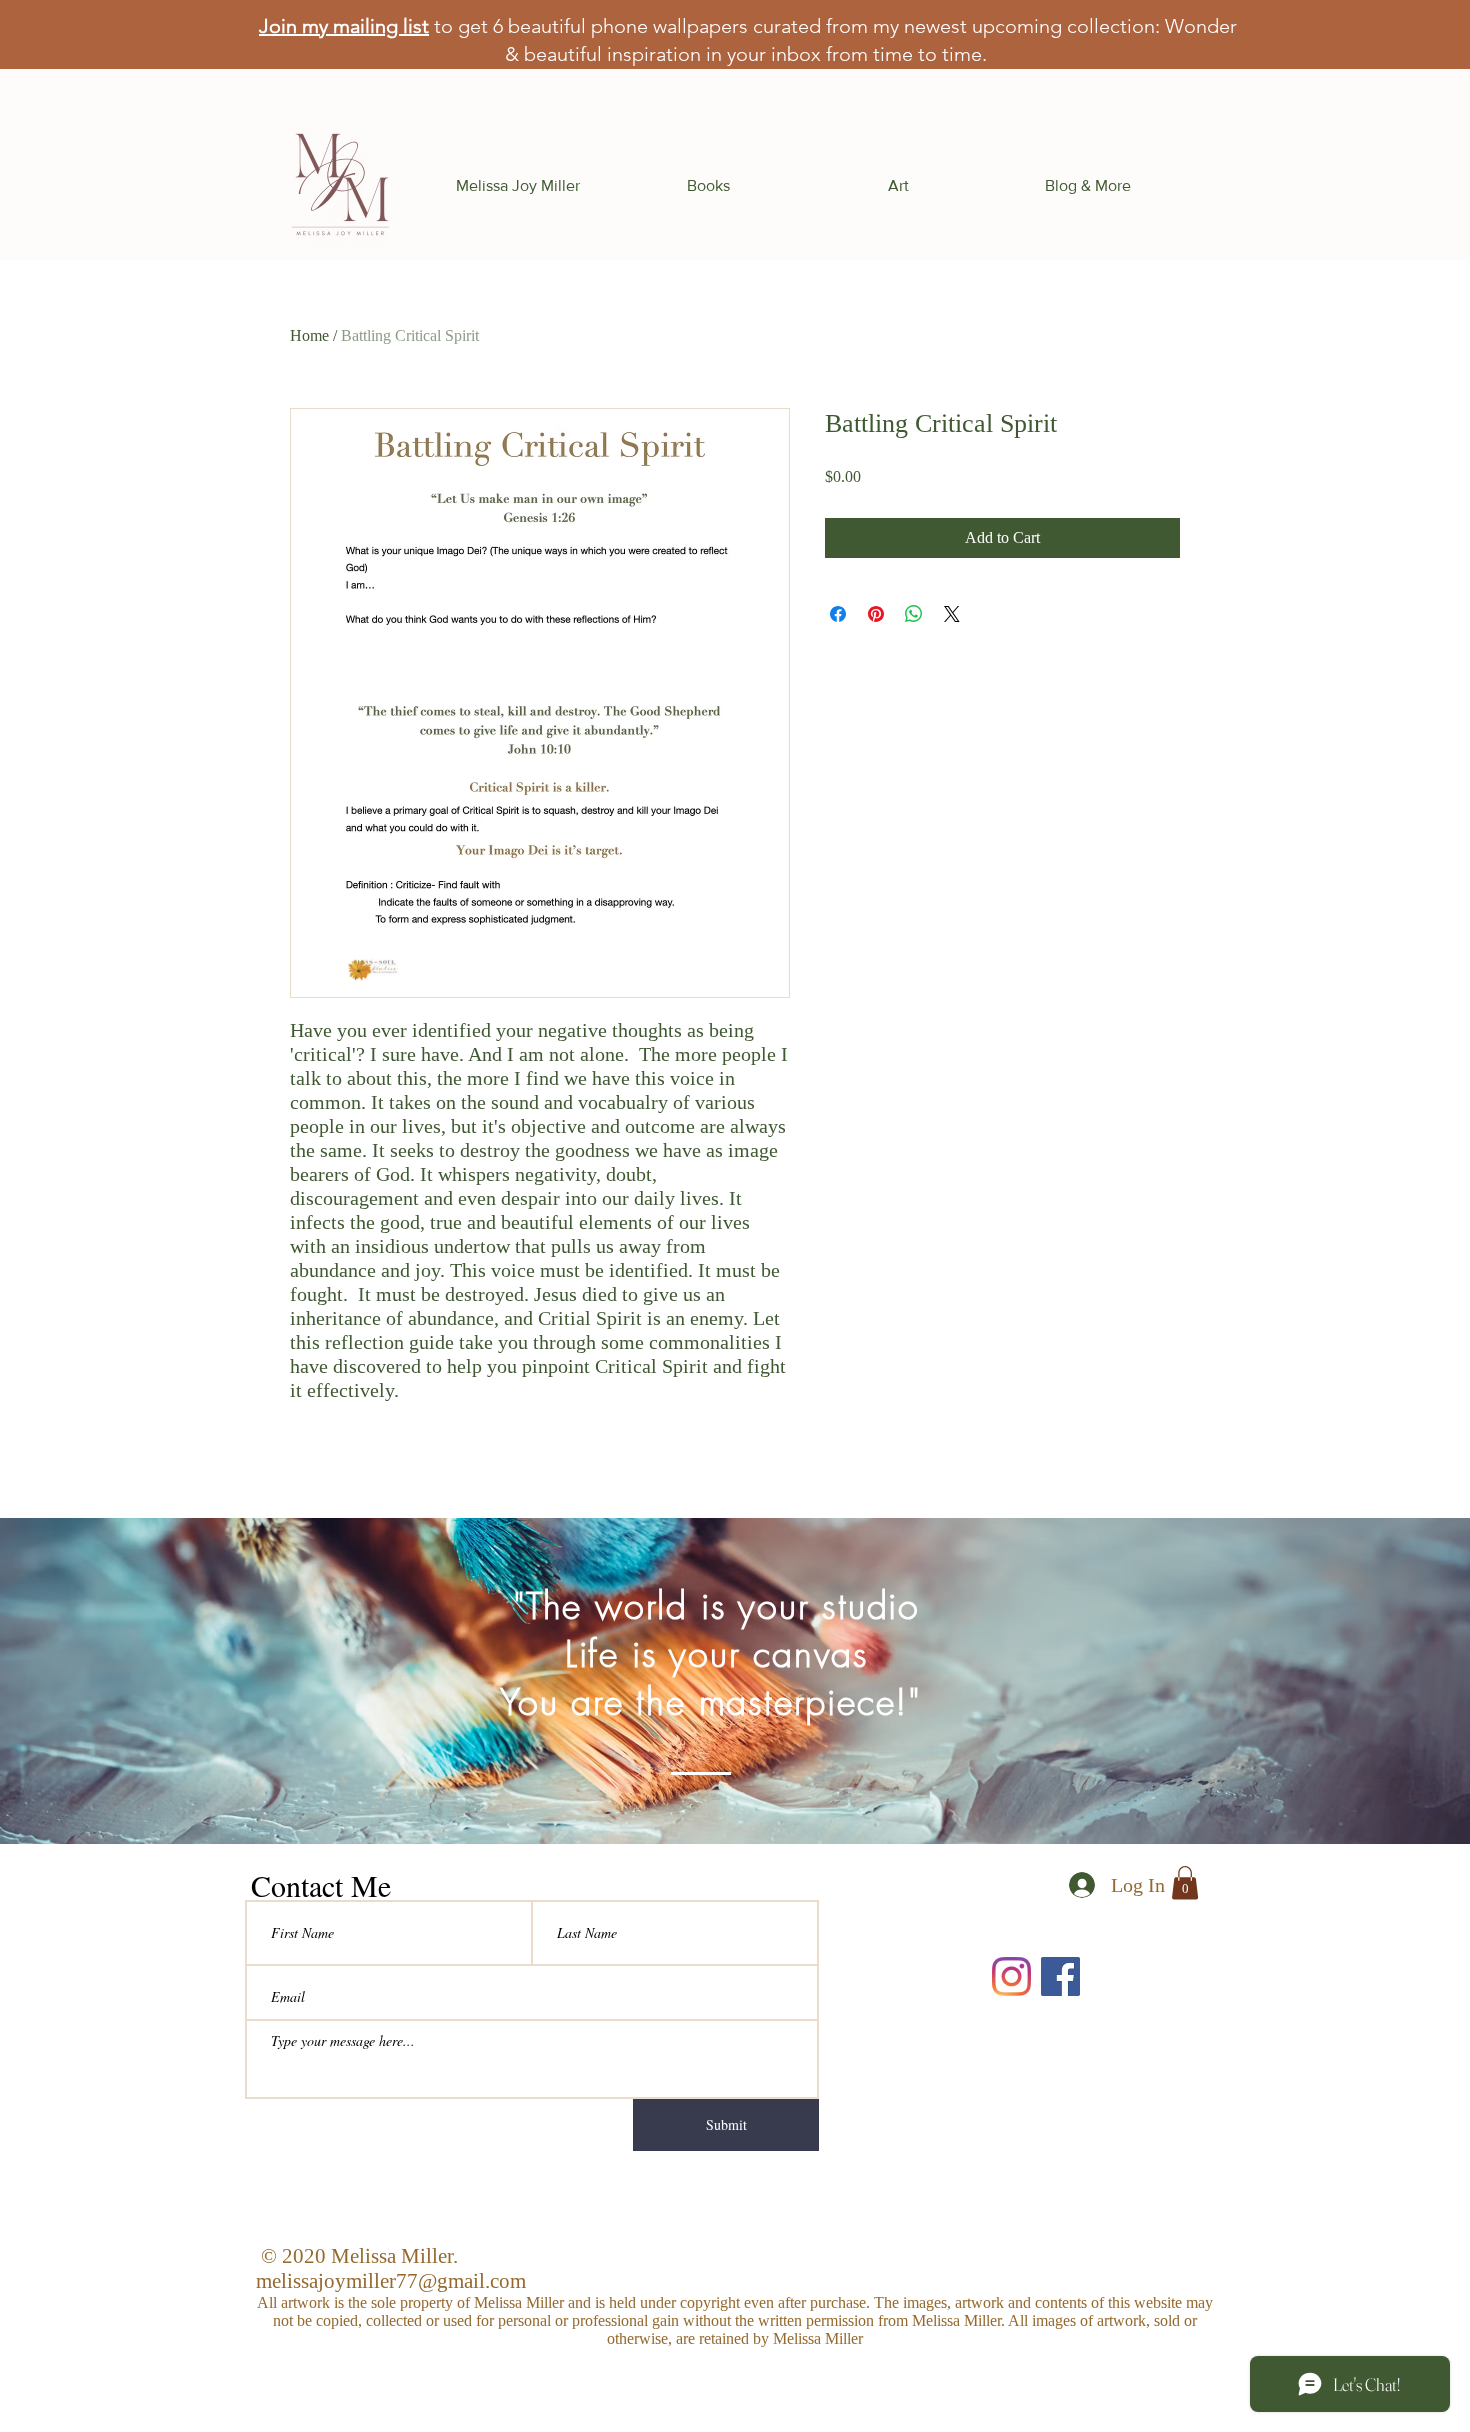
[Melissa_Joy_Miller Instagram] (1011, 1976)
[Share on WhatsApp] (914, 614)
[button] (708, 185)
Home (309, 335)
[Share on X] (952, 614)
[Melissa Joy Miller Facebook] (1060, 1976)
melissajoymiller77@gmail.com (391, 2281)
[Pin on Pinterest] (876, 614)
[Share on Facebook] (838, 614)
